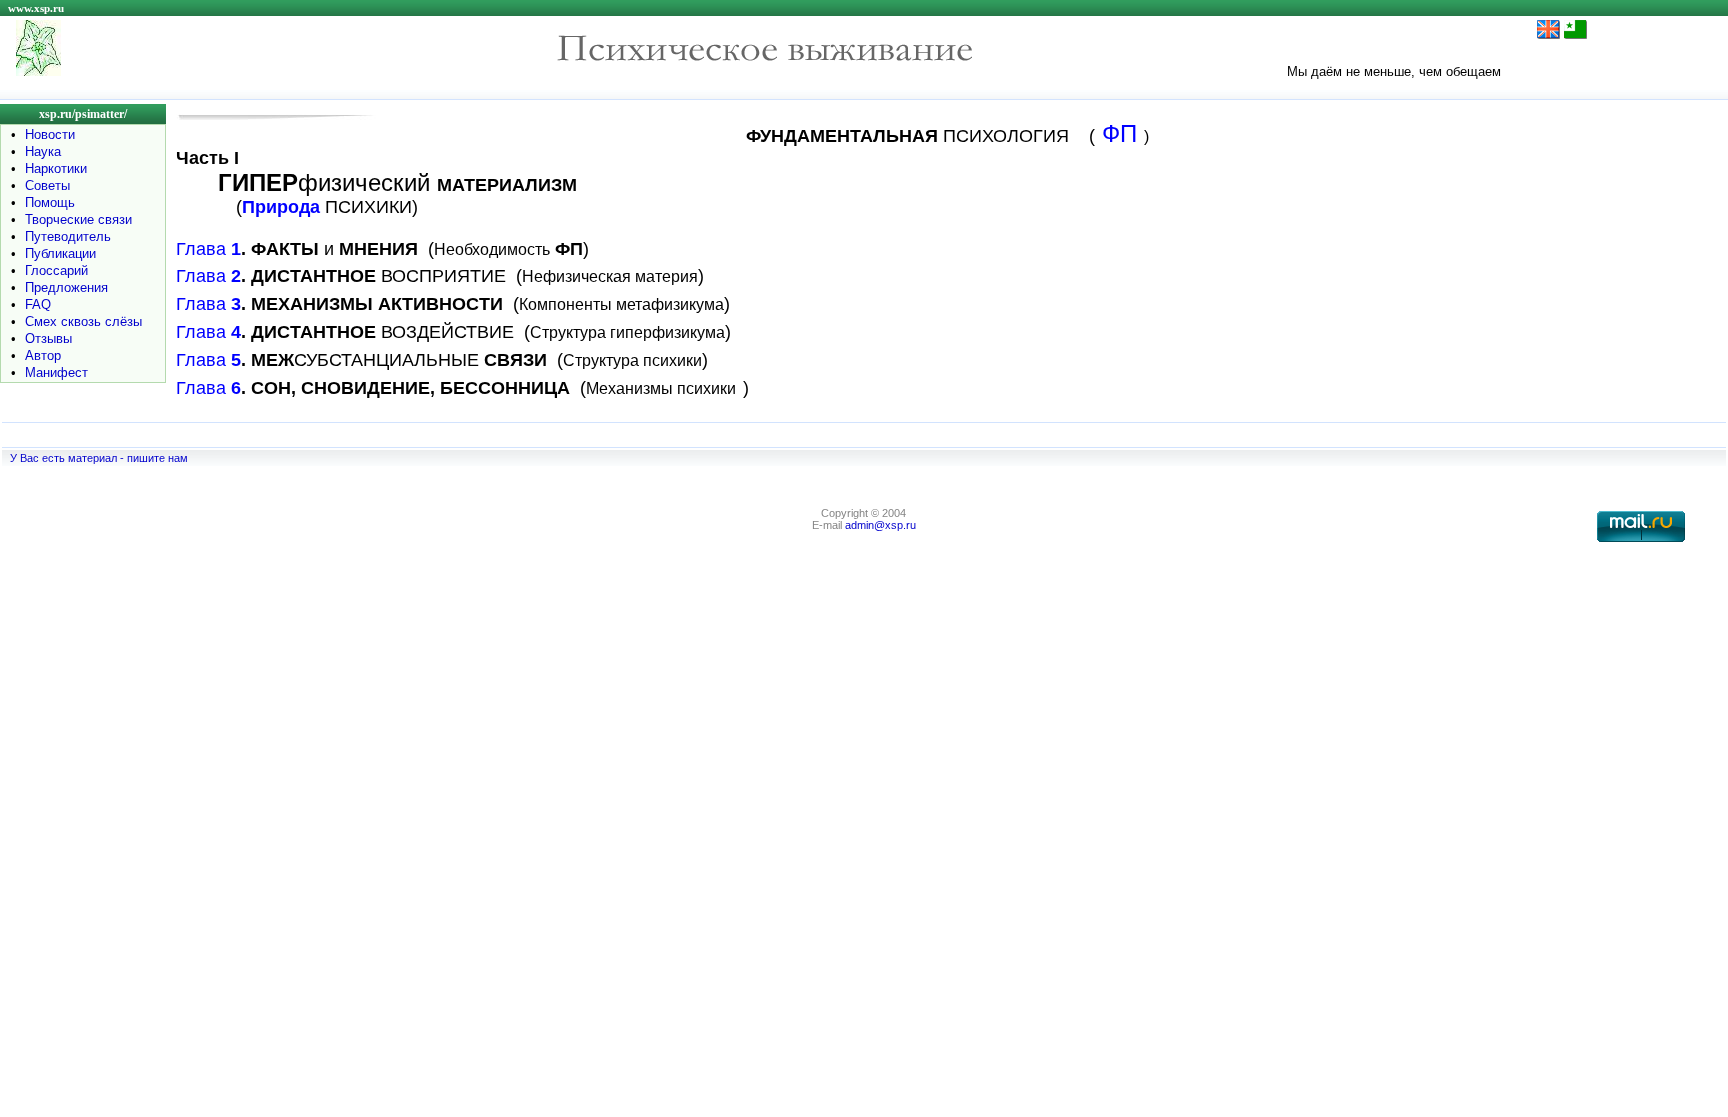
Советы (47, 185)
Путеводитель (68, 236)
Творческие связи (78, 219)
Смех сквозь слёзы (83, 321)
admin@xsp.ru (880, 525)
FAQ (38, 304)
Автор (43, 355)
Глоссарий (56, 270)
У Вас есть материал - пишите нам (99, 458)
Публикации (60, 253)
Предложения (66, 287)
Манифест (56, 372)
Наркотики (56, 168)
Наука (43, 151)
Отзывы (48, 338)
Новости (50, 134)
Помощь (50, 202)
